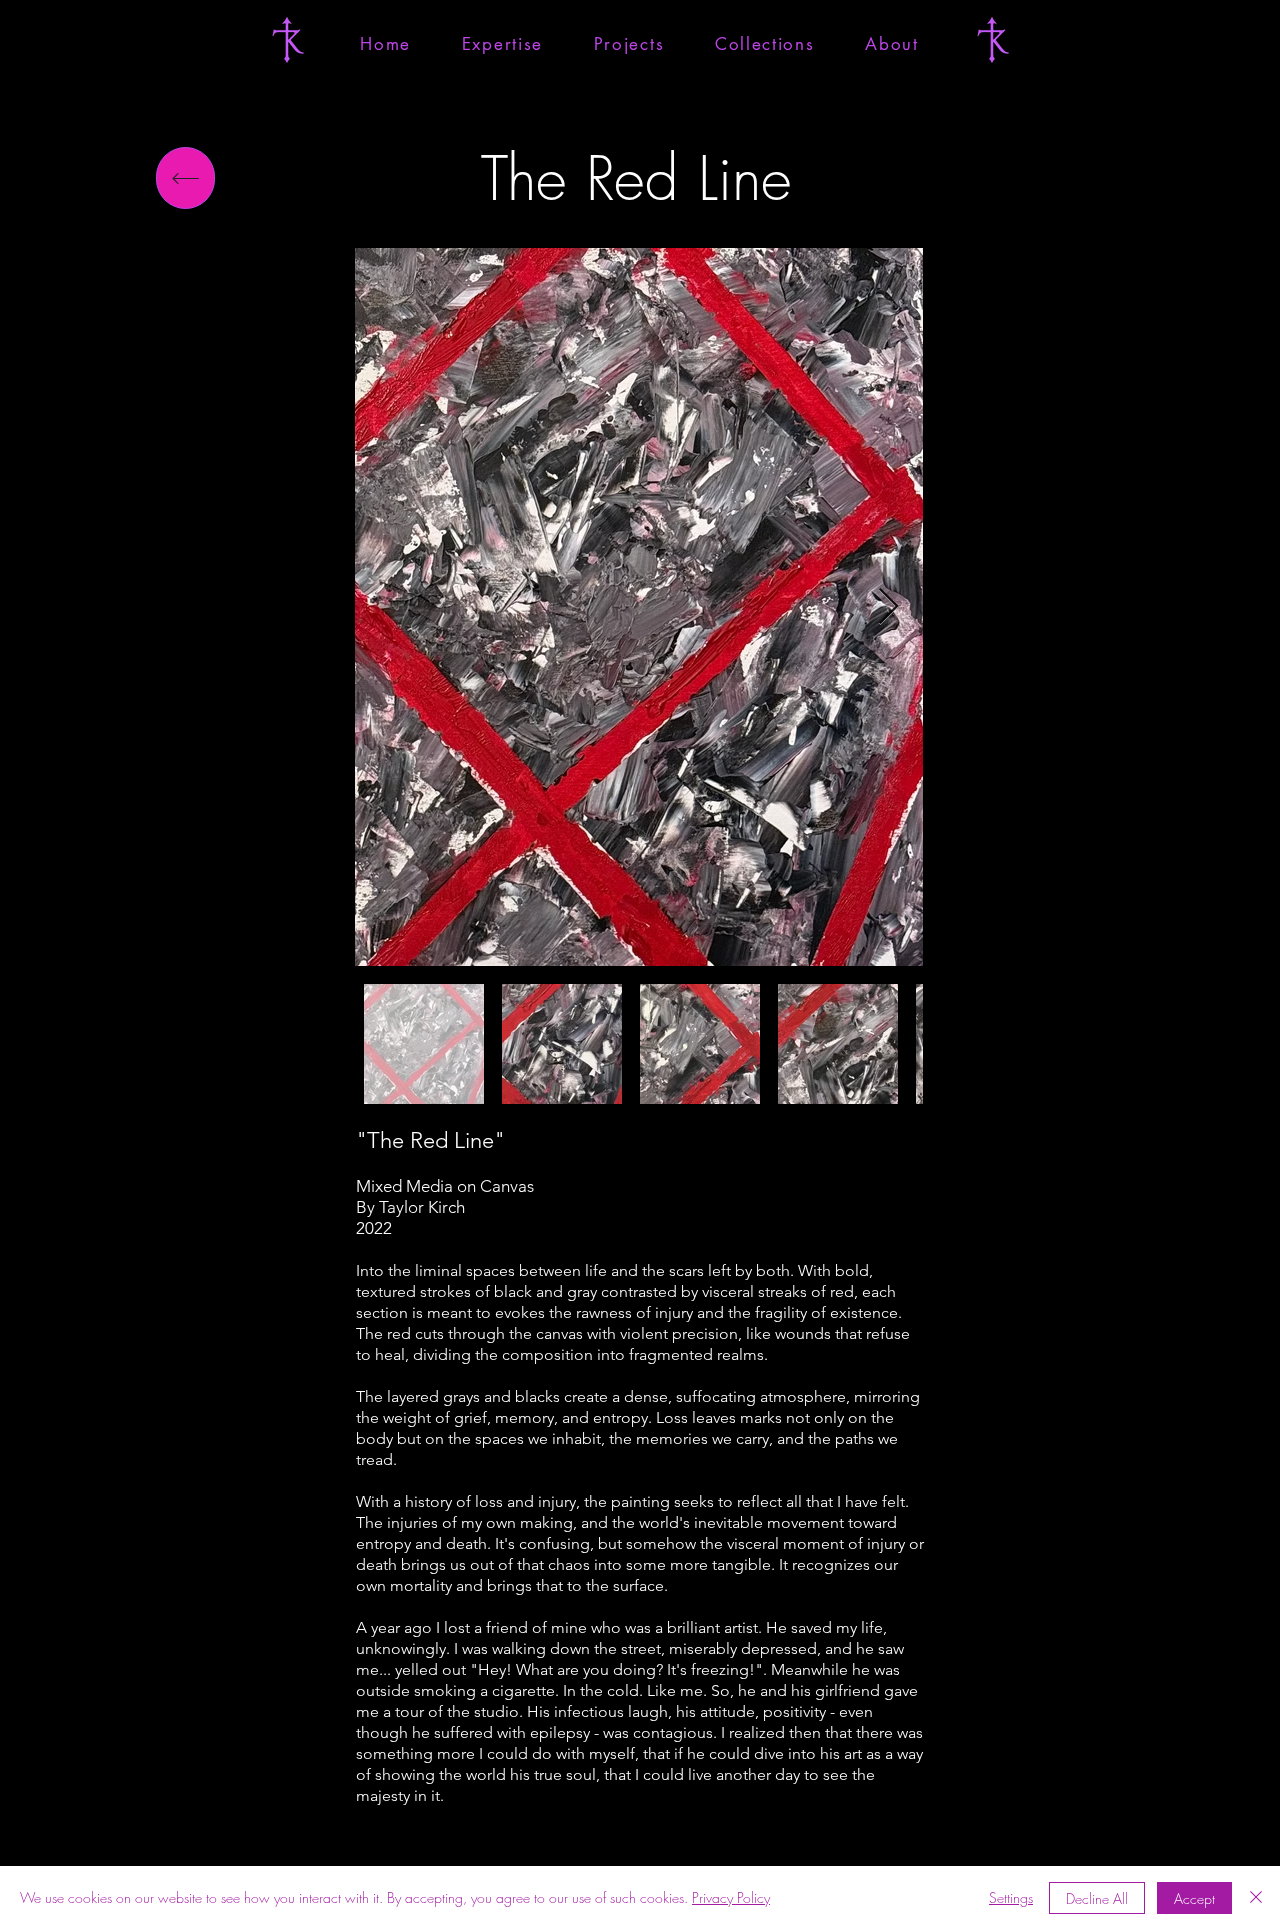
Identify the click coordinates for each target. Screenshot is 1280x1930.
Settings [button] (1011, 1897)
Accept (1194, 1898)
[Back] (185, 178)
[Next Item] (888, 607)
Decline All (1097, 1898)
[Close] (1256, 1898)
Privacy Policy (731, 1897)
